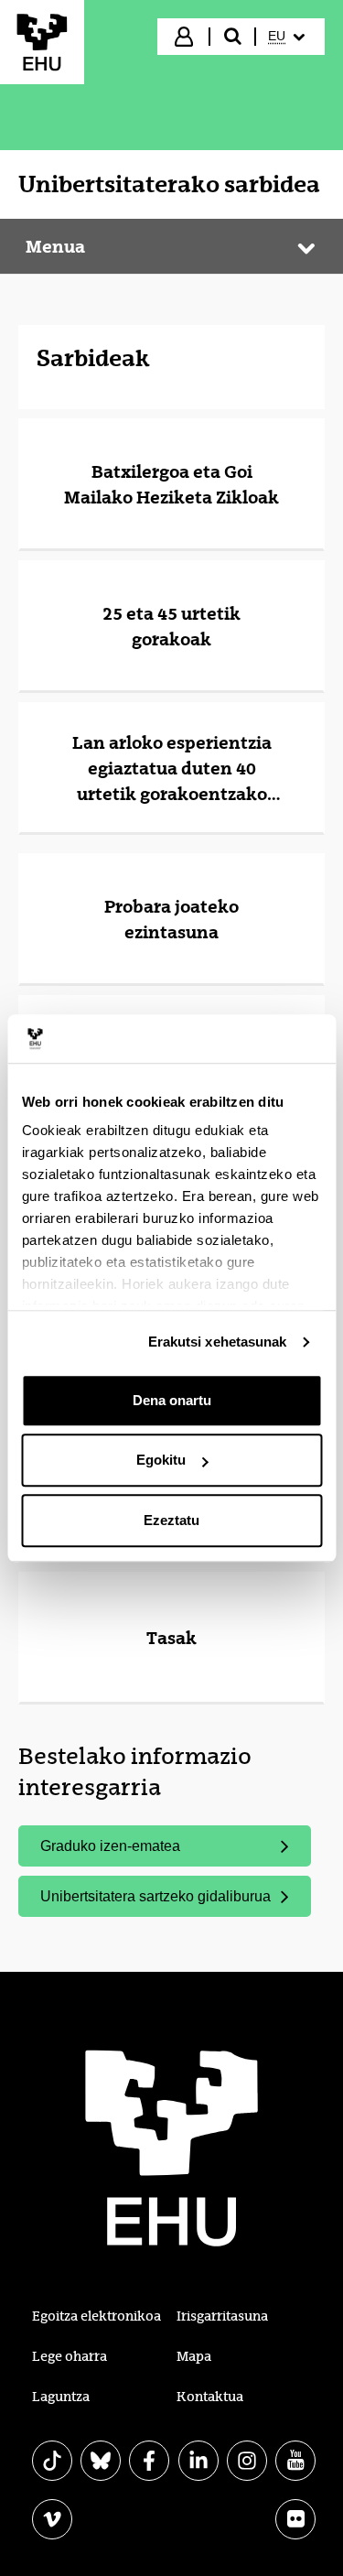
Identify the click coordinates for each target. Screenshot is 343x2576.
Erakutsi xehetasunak (218, 1342)
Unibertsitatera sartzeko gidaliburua (155, 1896)
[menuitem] (289, 37)
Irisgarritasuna (222, 2316)
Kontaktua (210, 2397)
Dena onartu (172, 1400)
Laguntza (61, 2397)
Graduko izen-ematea (110, 1846)
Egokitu (161, 1460)
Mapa (194, 2356)
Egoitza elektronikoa (96, 2316)
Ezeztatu (171, 1520)
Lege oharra (70, 2356)
